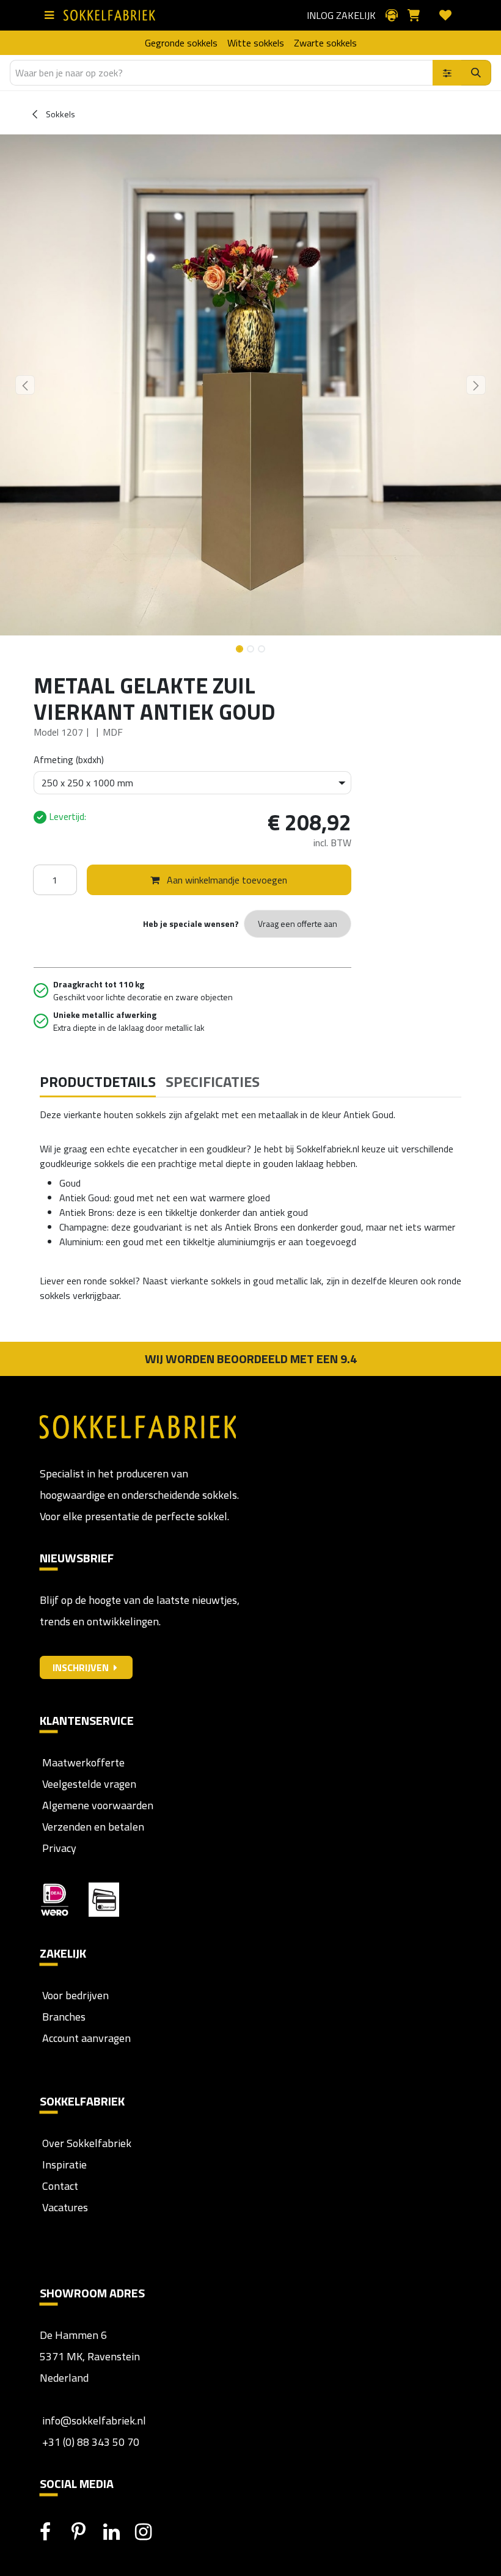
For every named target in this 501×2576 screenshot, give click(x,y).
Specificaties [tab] (213, 1081)
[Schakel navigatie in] (52, 15)
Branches (63, 2017)
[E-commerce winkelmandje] (419, 15)
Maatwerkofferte (83, 1762)
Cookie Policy (286, 1315)
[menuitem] (181, 43)
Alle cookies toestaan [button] (174, 1341)
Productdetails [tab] (98, 1081)
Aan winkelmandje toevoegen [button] (226, 880)
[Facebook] (54, 2532)
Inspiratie (64, 2164)
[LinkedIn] (118, 2532)
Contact (59, 2186)
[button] (25, 385)
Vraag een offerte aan (298, 924)
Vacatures (64, 2207)
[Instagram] (150, 2532)
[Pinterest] (86, 2532)
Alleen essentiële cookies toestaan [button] (301, 1341)
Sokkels (60, 114)
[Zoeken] (476, 73)
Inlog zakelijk (341, 15)
